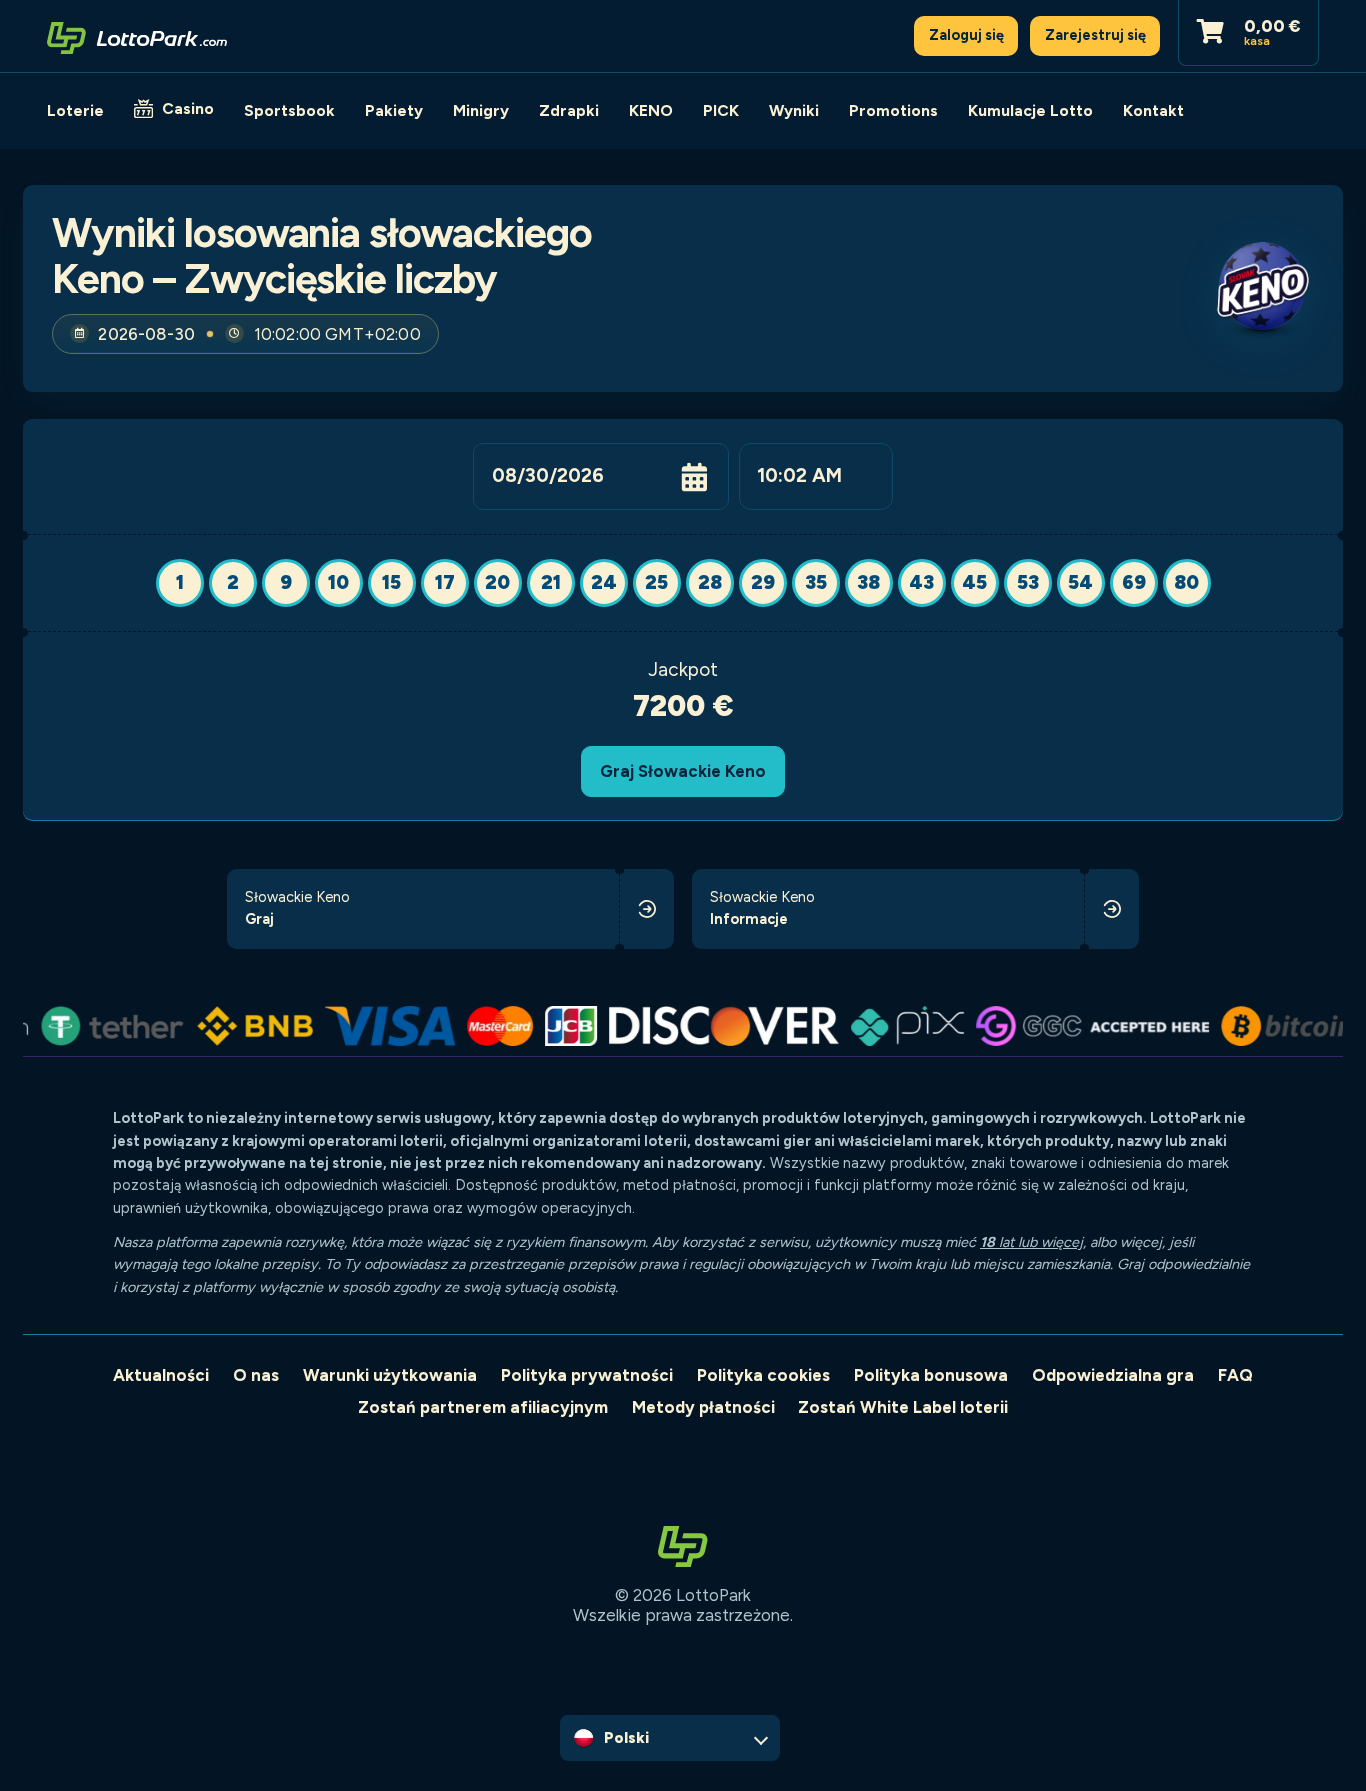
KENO (651, 110)
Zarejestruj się (1095, 35)
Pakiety (394, 110)
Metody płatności (703, 1407)
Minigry (481, 110)
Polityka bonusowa (931, 1375)
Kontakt (1153, 110)
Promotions (893, 110)
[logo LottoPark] (137, 36)
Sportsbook (289, 110)
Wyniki (794, 110)
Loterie (75, 110)
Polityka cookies (763, 1375)
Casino (188, 108)
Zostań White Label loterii (903, 1407)
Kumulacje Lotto (1030, 110)
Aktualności (161, 1375)
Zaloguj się (966, 35)
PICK (721, 110)
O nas (256, 1375)
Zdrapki (569, 110)
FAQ (1235, 1375)
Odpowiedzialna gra (1113, 1375)
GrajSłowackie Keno (683, 771)
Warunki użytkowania (390, 1375)
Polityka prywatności (587, 1375)
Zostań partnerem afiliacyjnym (483, 1407)
